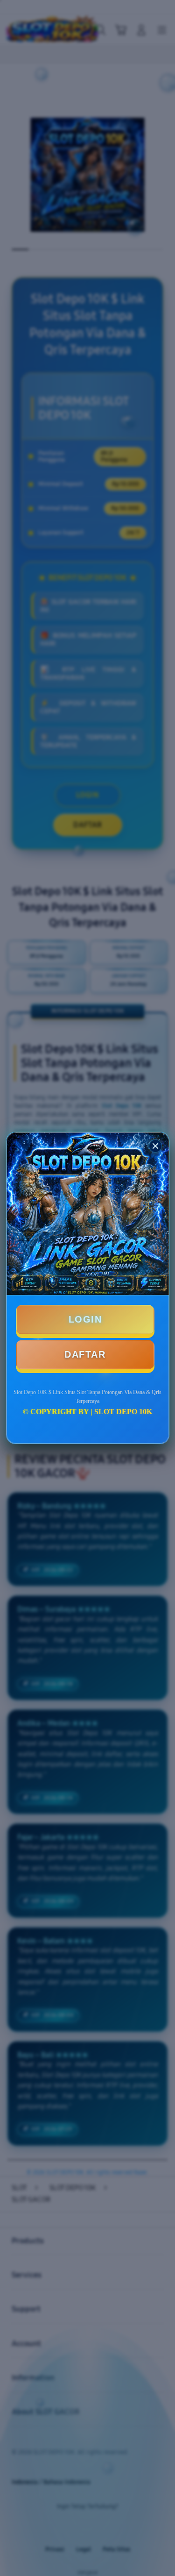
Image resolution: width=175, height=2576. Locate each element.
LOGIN (85, 1319)
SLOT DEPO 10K (123, 1412)
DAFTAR (85, 1354)
